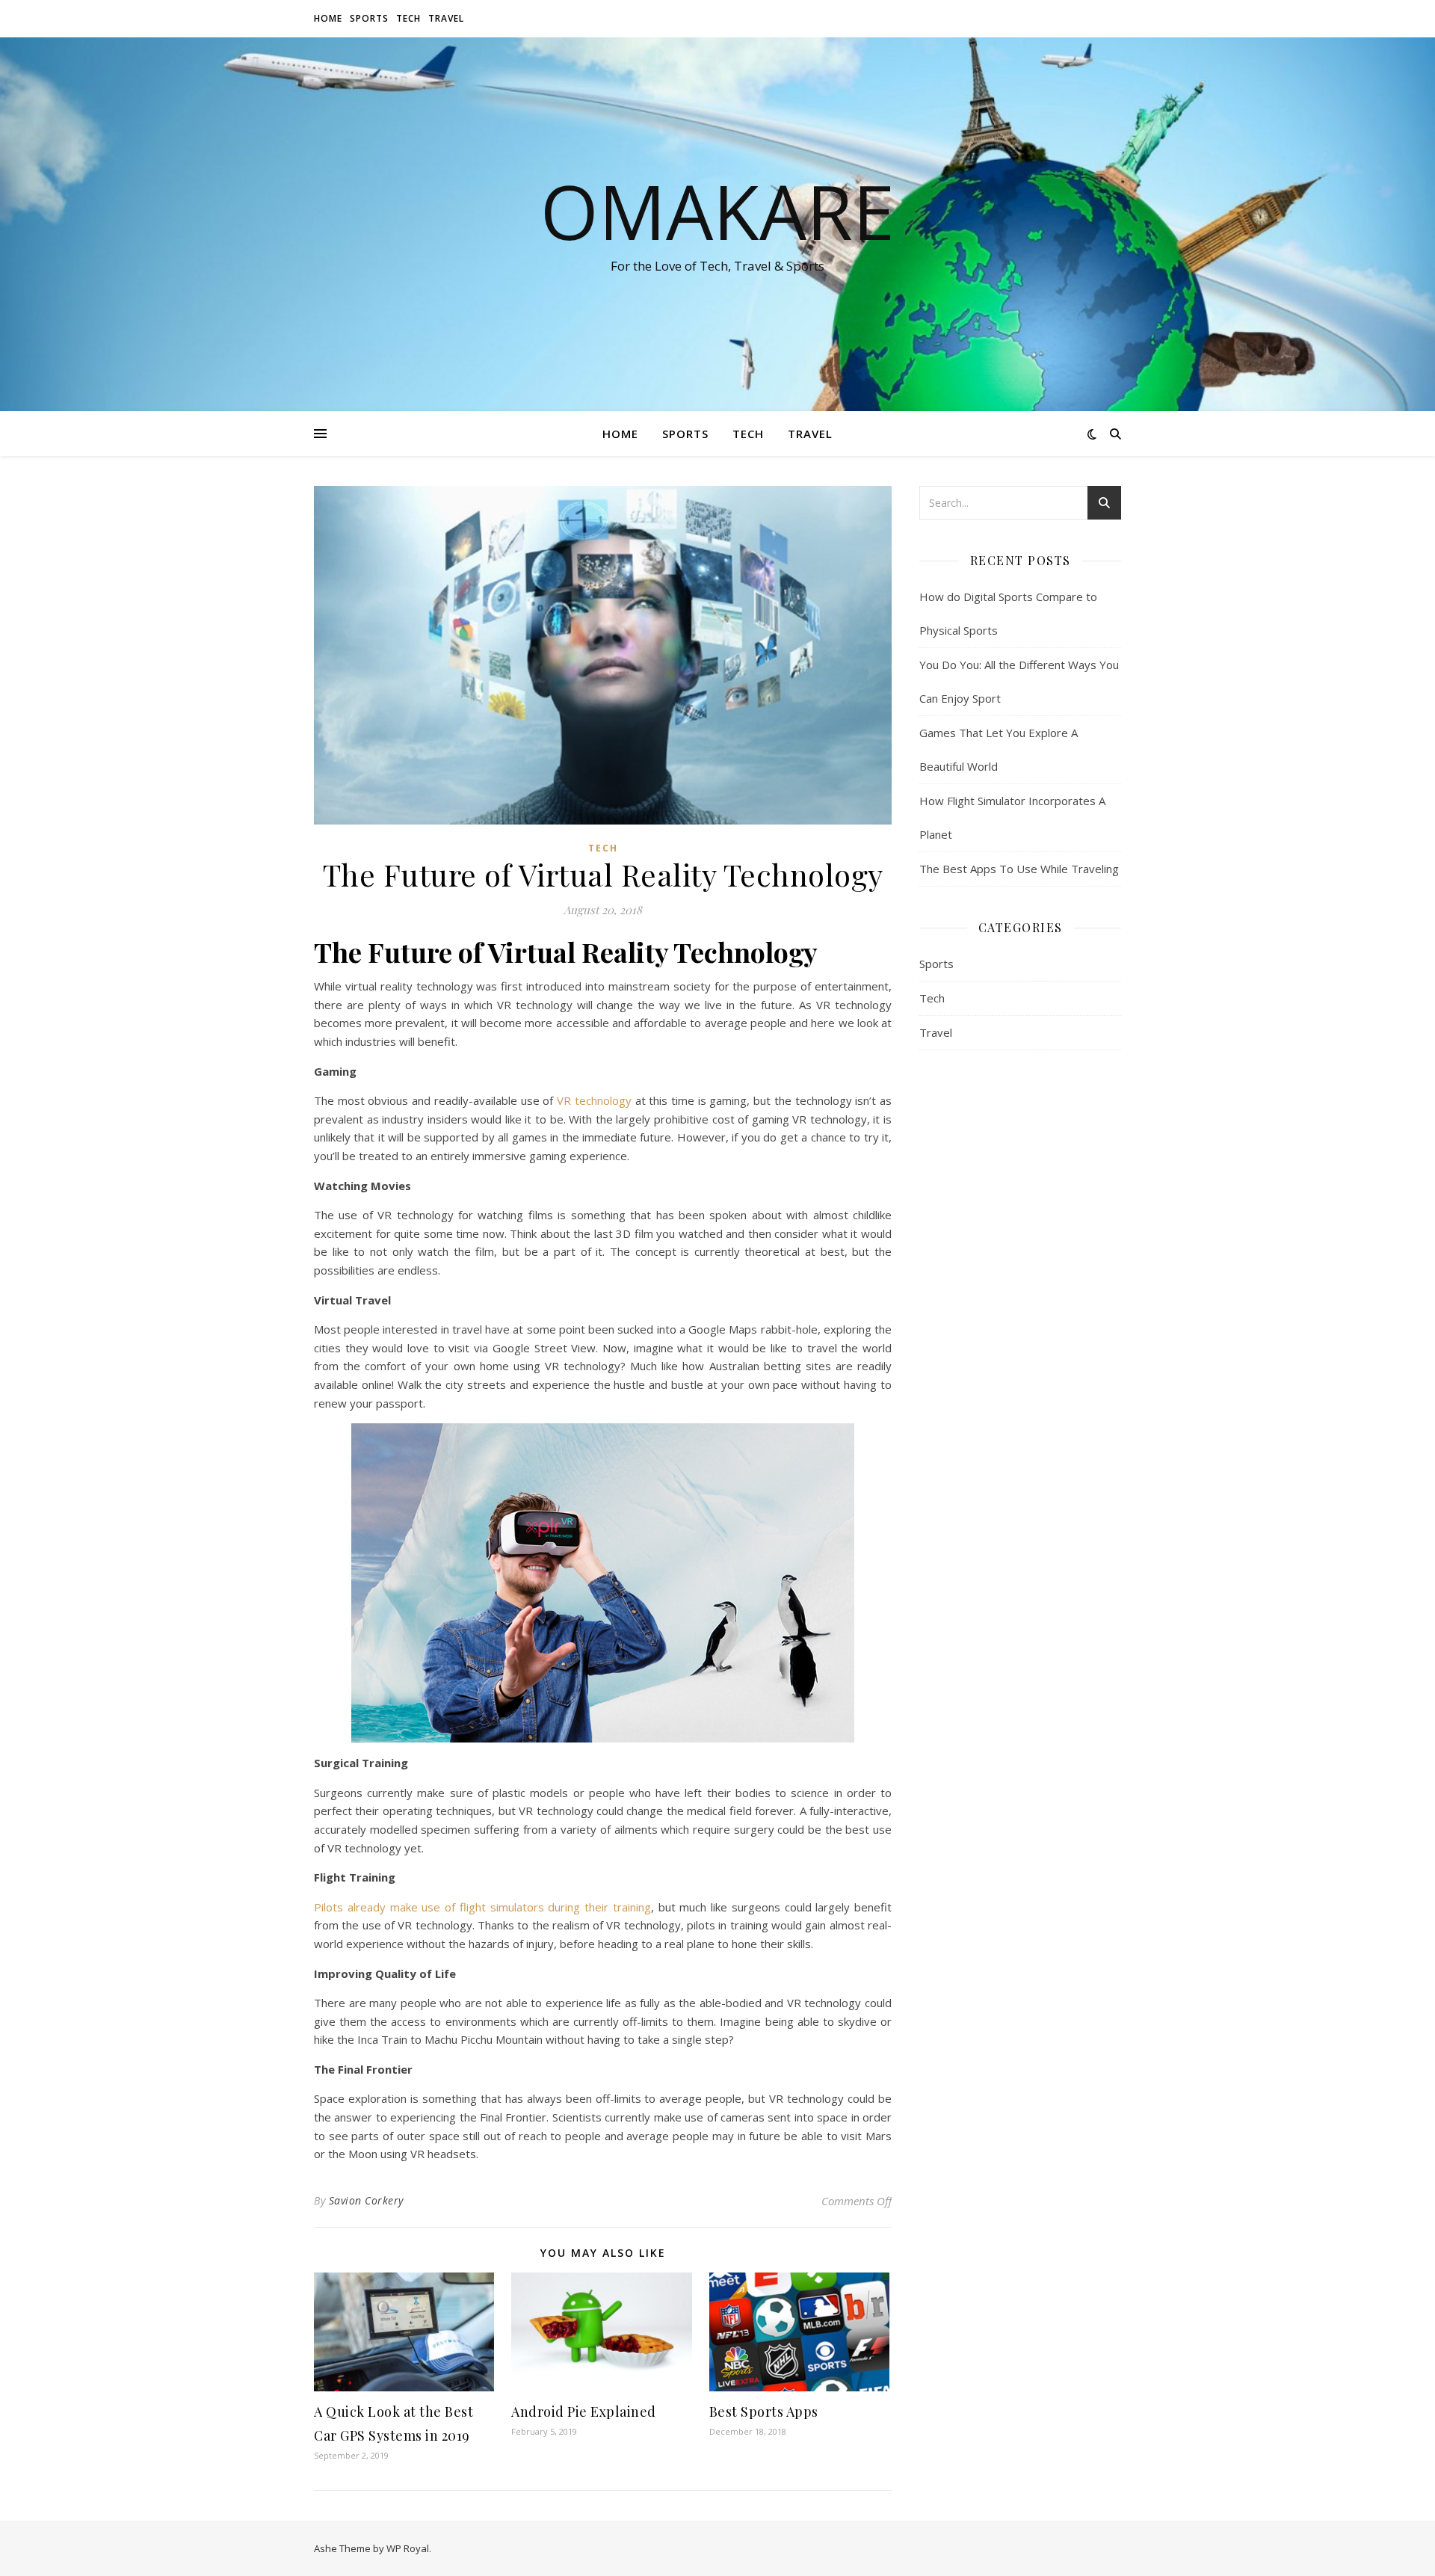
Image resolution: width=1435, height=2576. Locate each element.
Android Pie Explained (584, 2412)
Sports (369, 18)
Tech (408, 18)
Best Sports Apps (764, 2412)
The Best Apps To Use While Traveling (1019, 869)
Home (328, 18)
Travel (446, 18)
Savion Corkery (366, 2200)
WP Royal (408, 2548)
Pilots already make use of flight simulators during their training (482, 1907)
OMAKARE (717, 211)
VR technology (594, 1100)
